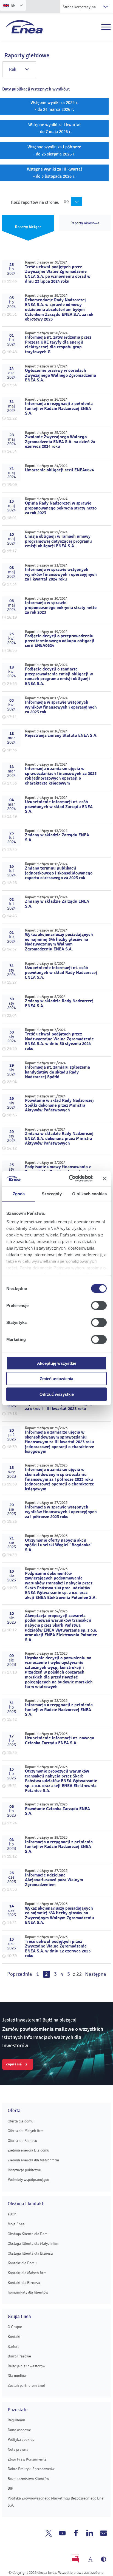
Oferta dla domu (21, 2121)
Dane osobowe (19, 2430)
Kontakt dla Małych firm (27, 2273)
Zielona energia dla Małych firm (33, 2160)
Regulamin (16, 2420)
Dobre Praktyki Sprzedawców (31, 2469)
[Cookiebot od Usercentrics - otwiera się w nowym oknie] (70, 1179)
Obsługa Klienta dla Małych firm (33, 2244)
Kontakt (14, 2337)
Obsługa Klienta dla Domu (29, 2234)
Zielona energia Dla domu (29, 2150)
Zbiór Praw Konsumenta (27, 2459)
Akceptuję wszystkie (57, 1363)
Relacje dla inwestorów (26, 2366)
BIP (10, 2488)
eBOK (12, 2214)
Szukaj (94, 27)
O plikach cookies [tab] (89, 1194)
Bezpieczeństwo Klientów (28, 2479)
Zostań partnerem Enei (26, 2386)
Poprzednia (20, 1974)
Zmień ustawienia (56, 1379)
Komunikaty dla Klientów (28, 2292)
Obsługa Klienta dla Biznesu (30, 2253)
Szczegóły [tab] (52, 1194)
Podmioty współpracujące (28, 2180)
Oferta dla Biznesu (22, 2141)
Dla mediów (17, 2376)
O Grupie (15, 2327)
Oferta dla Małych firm (26, 2131)
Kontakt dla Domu (22, 2263)
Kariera (14, 2347)
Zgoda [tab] (19, 1194)
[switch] (99, 1305)
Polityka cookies (21, 2440)
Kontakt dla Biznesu (24, 2283)
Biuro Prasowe (19, 2356)
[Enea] (24, 27)
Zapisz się (14, 2064)
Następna (96, 1974)
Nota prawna (18, 2449)
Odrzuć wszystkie (57, 1394)
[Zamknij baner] (105, 1179)
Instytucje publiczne (24, 2170)
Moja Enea (16, 2224)
